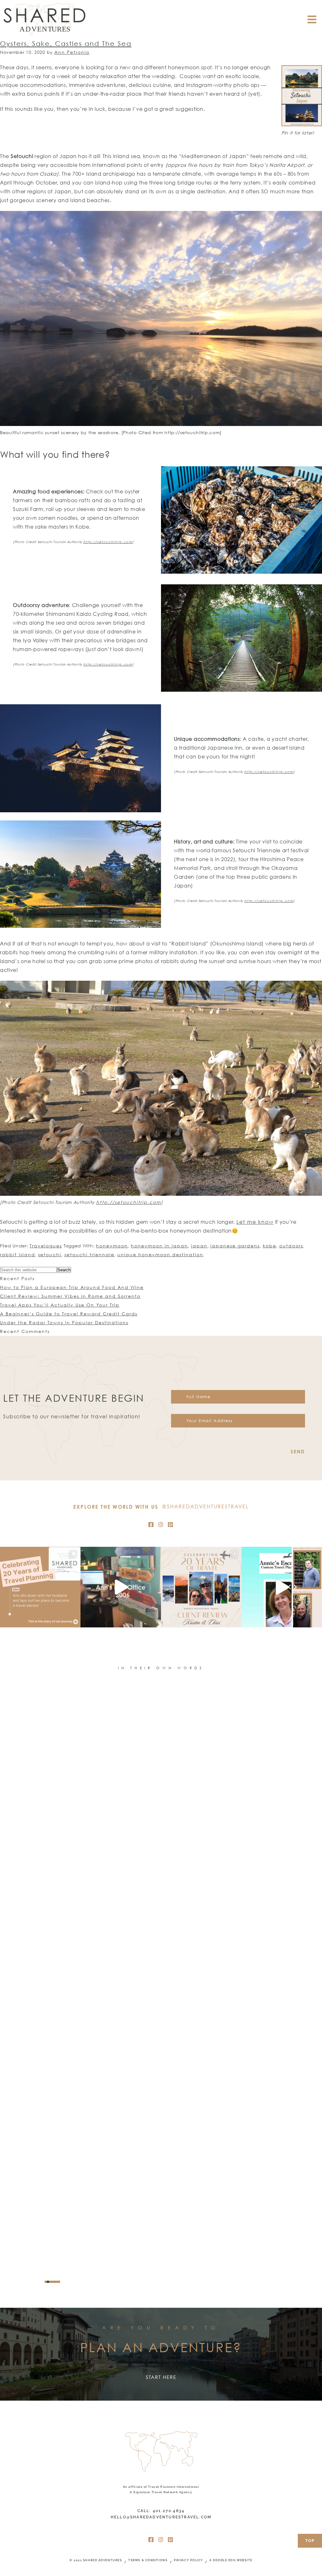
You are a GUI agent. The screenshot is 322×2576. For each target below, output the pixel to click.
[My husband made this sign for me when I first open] (121, 1587)
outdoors (291, 1246)
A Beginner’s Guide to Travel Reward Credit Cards (69, 1314)
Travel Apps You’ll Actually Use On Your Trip (60, 1305)
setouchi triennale (89, 1254)
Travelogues (46, 1246)
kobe (270, 1246)
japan (199, 1246)
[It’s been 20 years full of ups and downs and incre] (40, 1587)
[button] (46, 2282)
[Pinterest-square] (171, 1524)
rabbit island (18, 1254)
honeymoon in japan (159, 1246)
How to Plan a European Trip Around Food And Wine (72, 1287)
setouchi (50, 1254)
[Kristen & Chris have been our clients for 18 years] (201, 1587)
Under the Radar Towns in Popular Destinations (64, 1322)
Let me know (255, 1222)
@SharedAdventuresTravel (205, 1506)
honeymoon (112, 1246)
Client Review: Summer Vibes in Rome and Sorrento (70, 1296)
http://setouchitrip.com (108, 542)
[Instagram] (161, 1524)
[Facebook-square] (151, 1524)
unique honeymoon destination (160, 1254)
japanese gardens (235, 1246)
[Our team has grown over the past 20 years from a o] (282, 1587)
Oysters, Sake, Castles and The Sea (66, 43)
